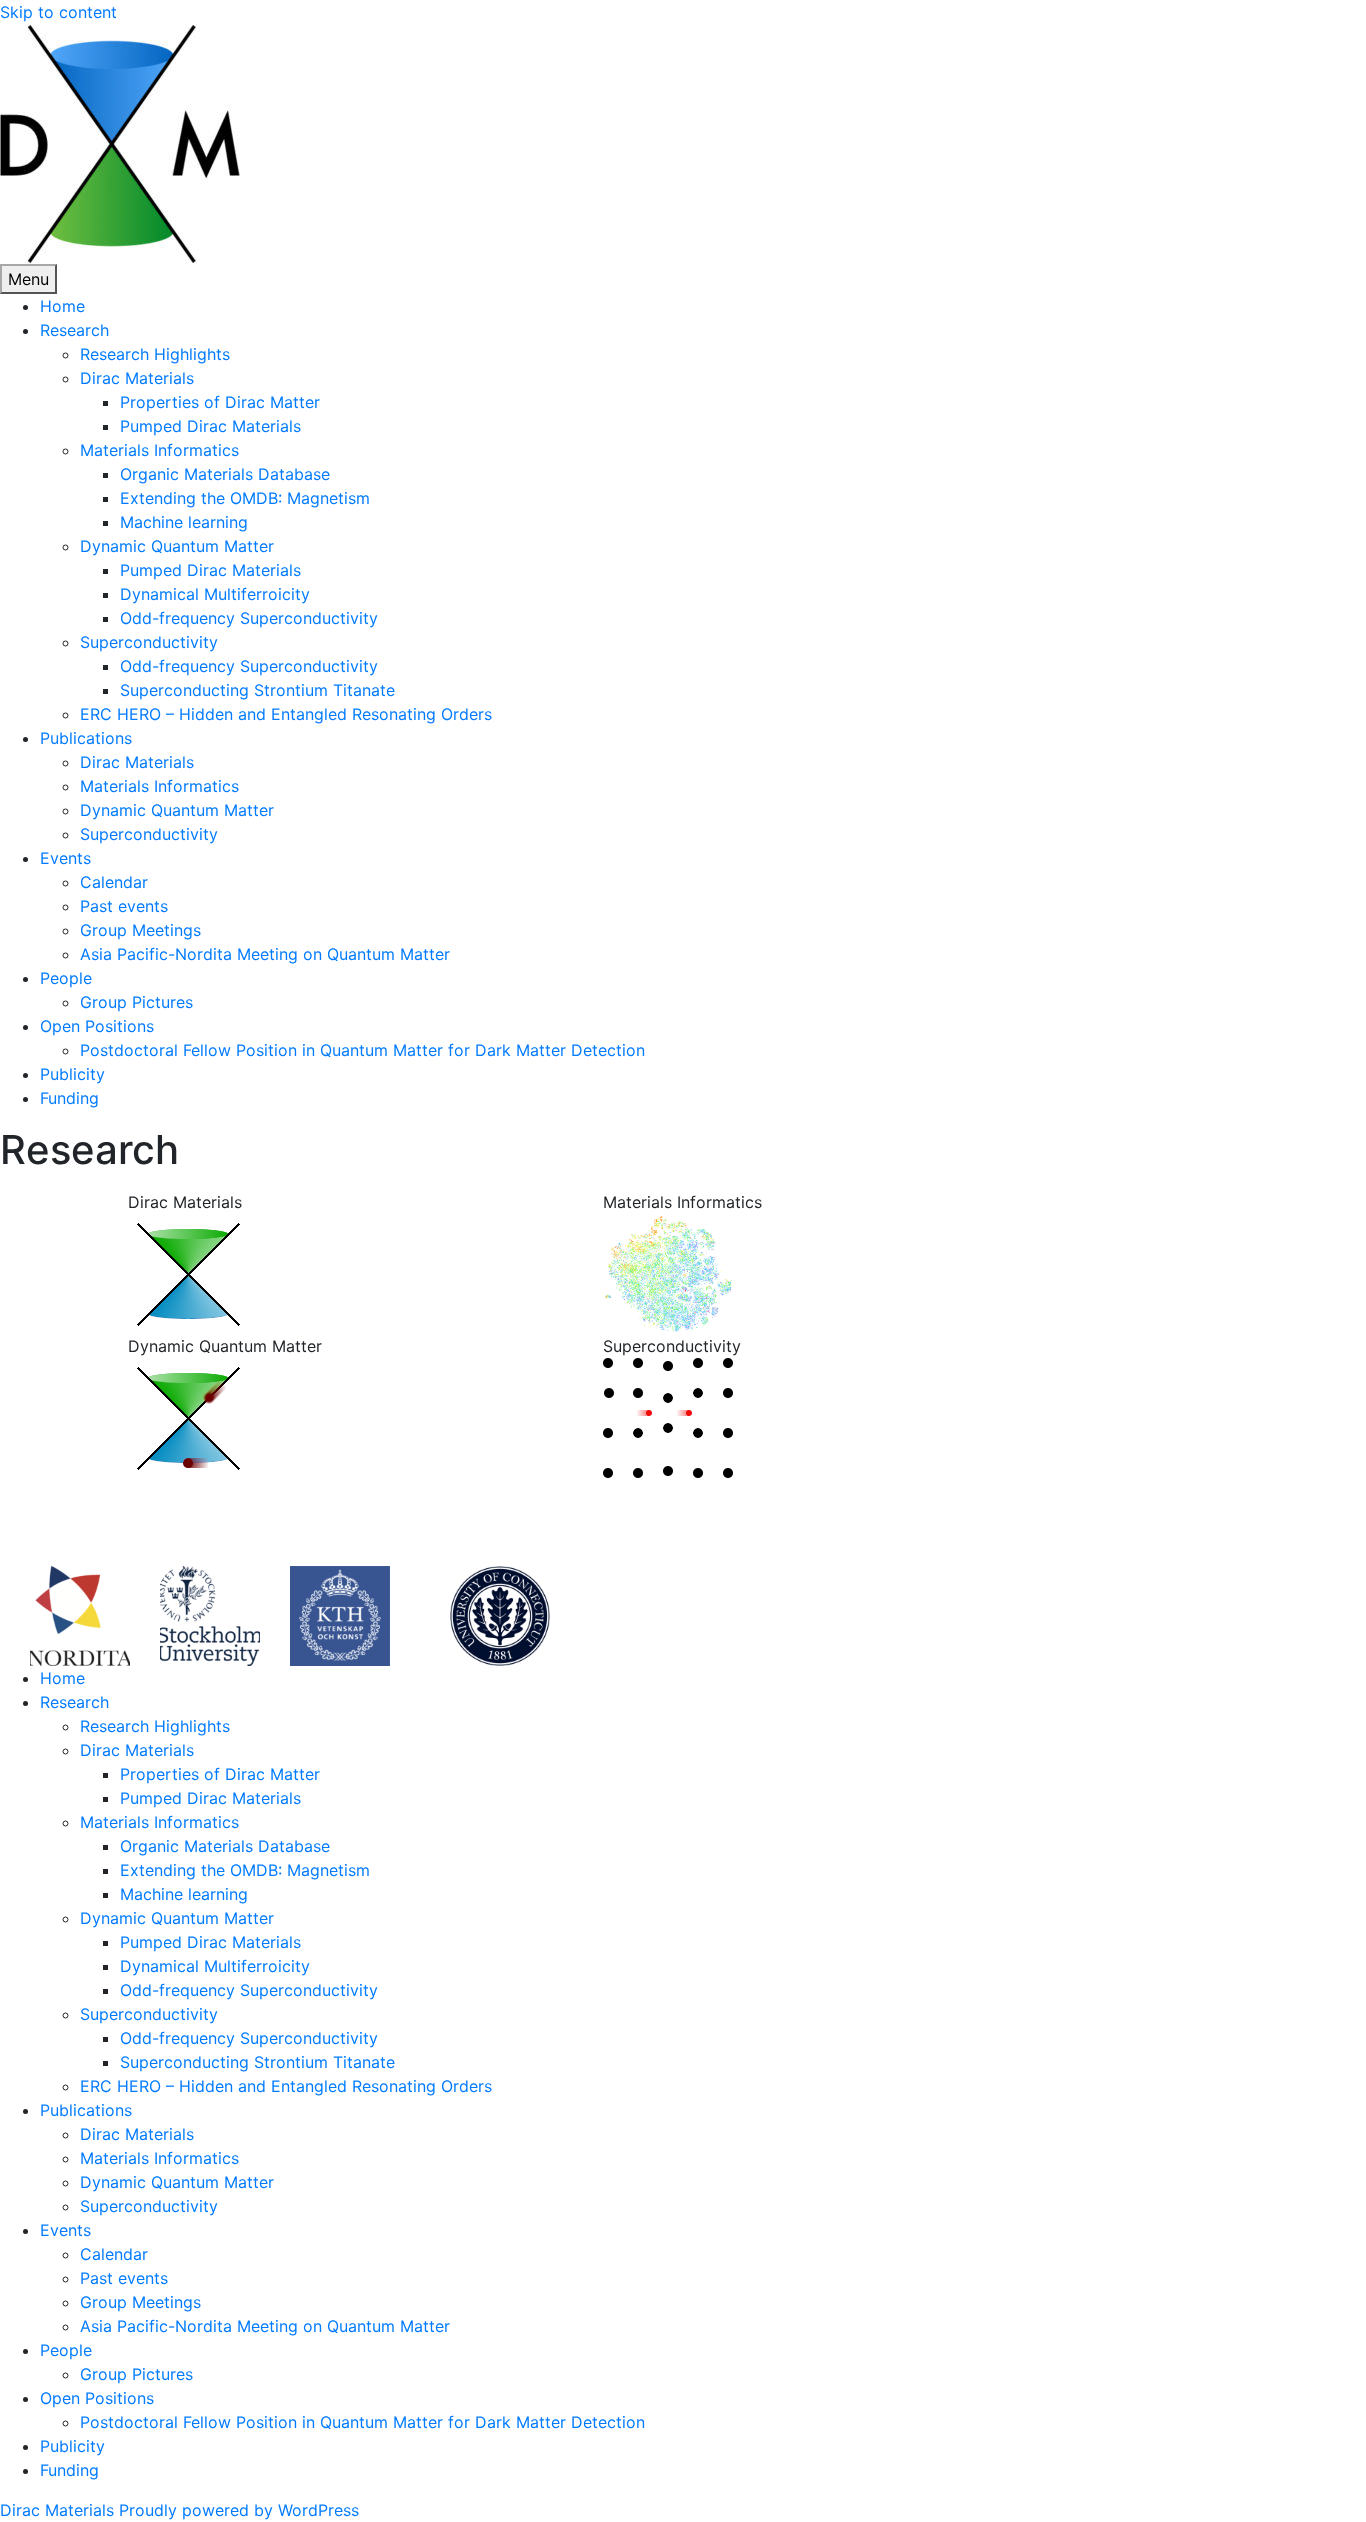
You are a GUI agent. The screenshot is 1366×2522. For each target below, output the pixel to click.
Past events (124, 906)
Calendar (114, 882)
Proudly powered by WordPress (239, 2510)
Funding (69, 1098)
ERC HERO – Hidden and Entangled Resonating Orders (286, 714)
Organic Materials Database (225, 474)
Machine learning (184, 522)
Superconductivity (149, 642)
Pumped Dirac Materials (210, 426)
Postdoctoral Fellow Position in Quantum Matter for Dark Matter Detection (362, 1050)
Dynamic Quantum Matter (177, 546)
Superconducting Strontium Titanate (257, 690)
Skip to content (58, 12)
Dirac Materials (137, 378)
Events (65, 858)
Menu (28, 279)
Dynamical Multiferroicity (215, 594)
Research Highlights (155, 354)
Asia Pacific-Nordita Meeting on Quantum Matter (265, 954)
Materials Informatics (159, 450)
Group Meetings (140, 930)
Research (74, 330)
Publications (86, 738)
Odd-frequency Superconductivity (249, 618)
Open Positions (97, 1026)
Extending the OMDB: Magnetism (245, 498)
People (66, 978)
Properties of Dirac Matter (220, 402)
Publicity (72, 1074)
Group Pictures (136, 1002)
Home (62, 306)
